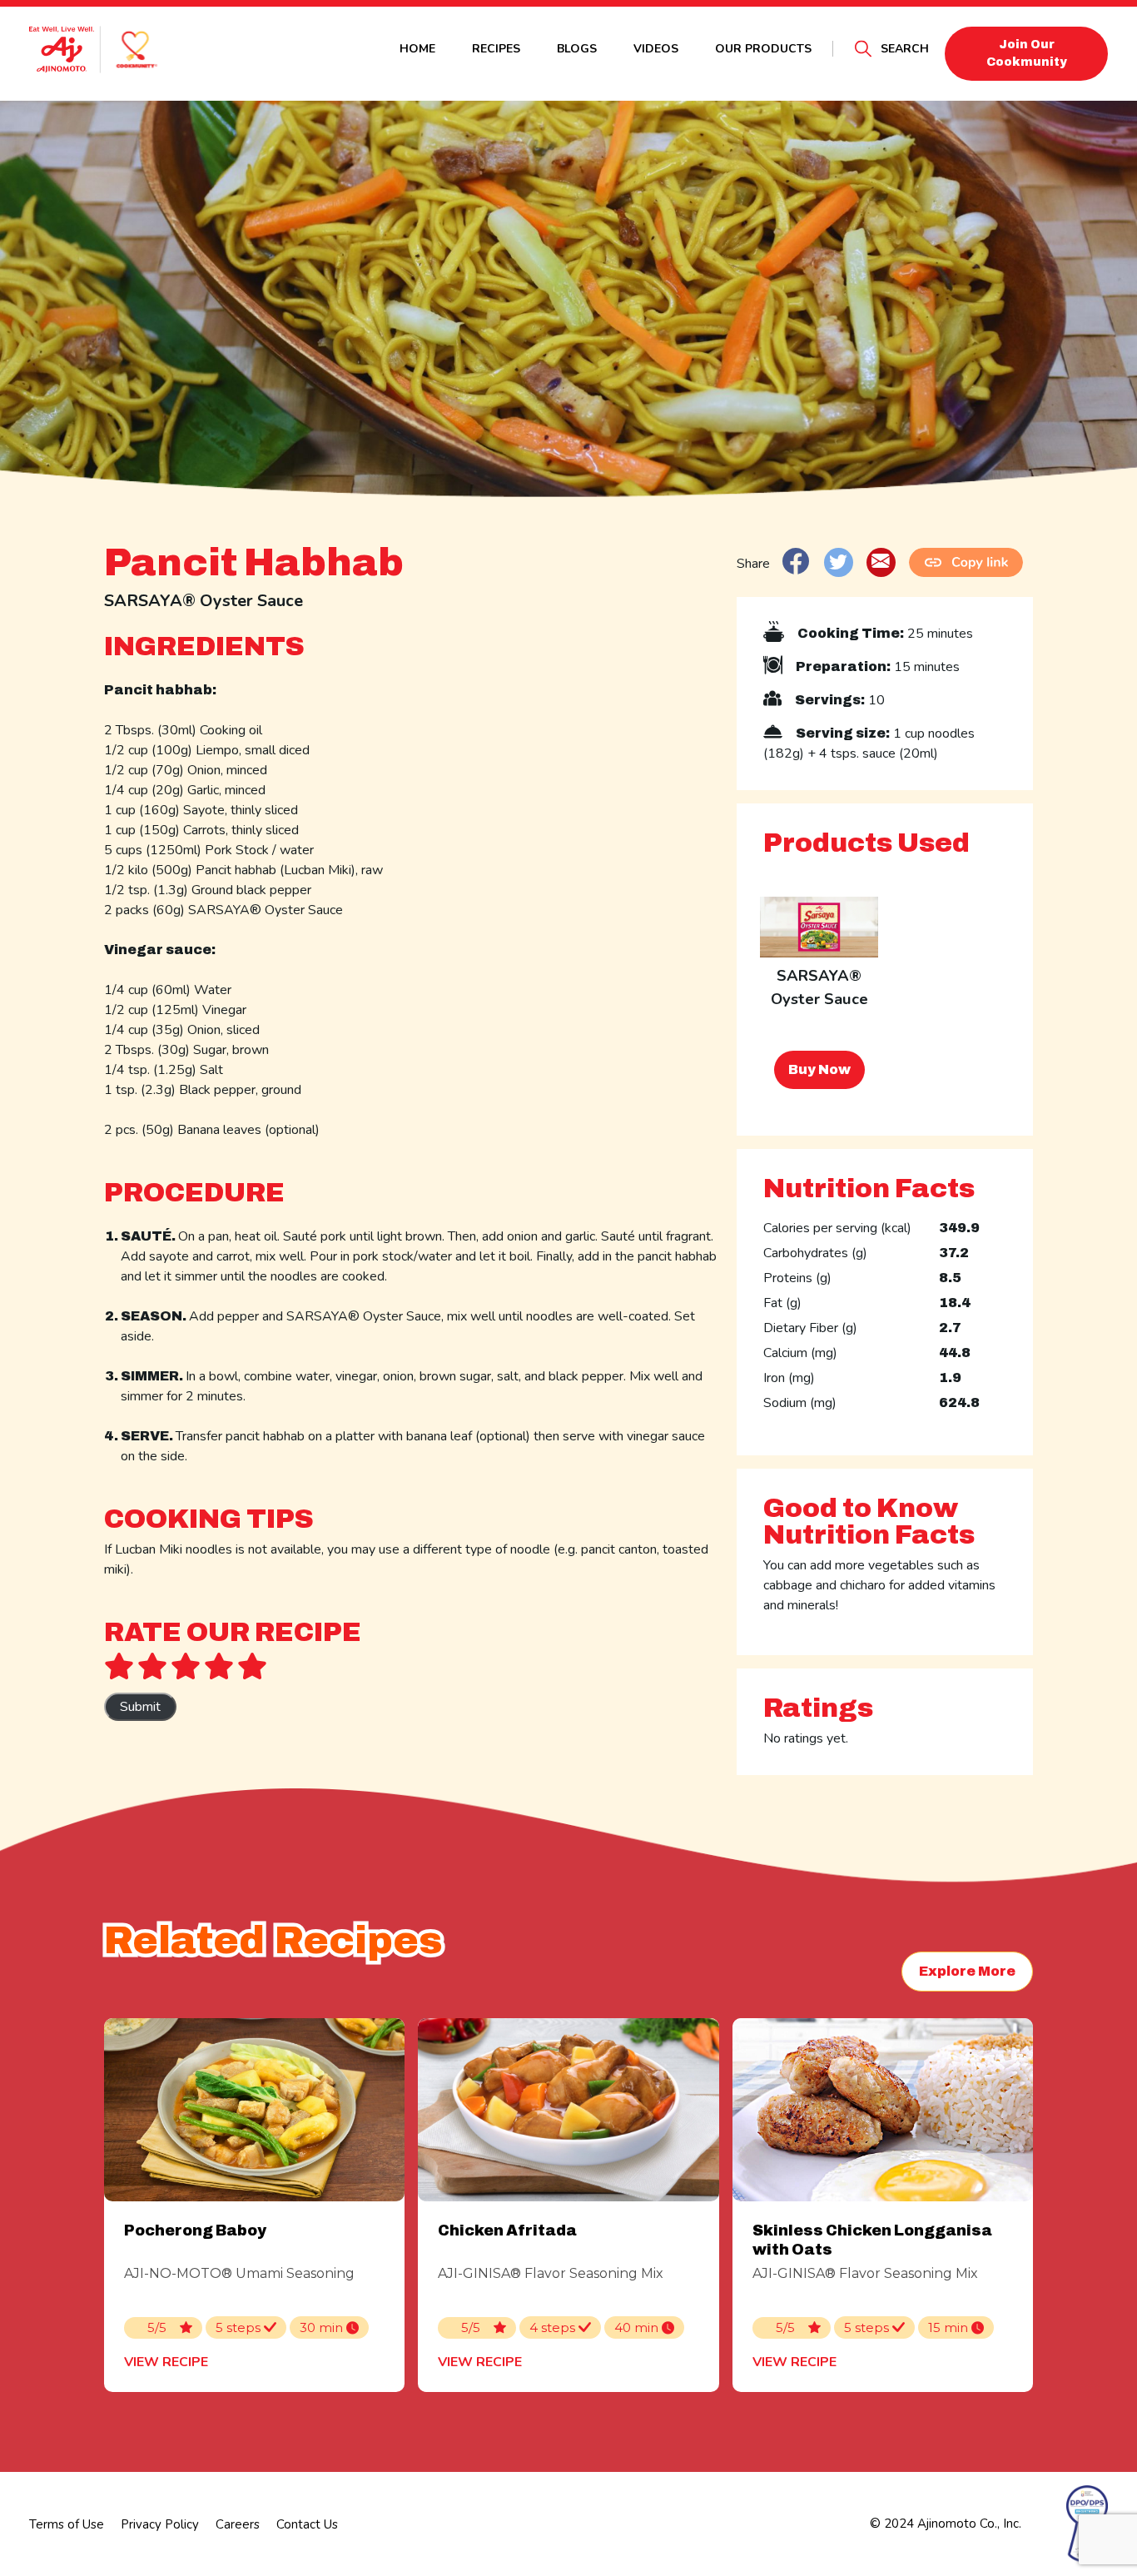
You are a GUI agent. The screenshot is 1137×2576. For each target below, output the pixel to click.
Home (417, 49)
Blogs (577, 49)
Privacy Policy (160, 2524)
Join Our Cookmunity (1027, 53)
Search (905, 49)
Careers (238, 2524)
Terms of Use (67, 2524)
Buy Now (819, 1069)
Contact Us (307, 2524)
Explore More (967, 1971)
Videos (656, 49)
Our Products (763, 49)
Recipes (496, 49)
